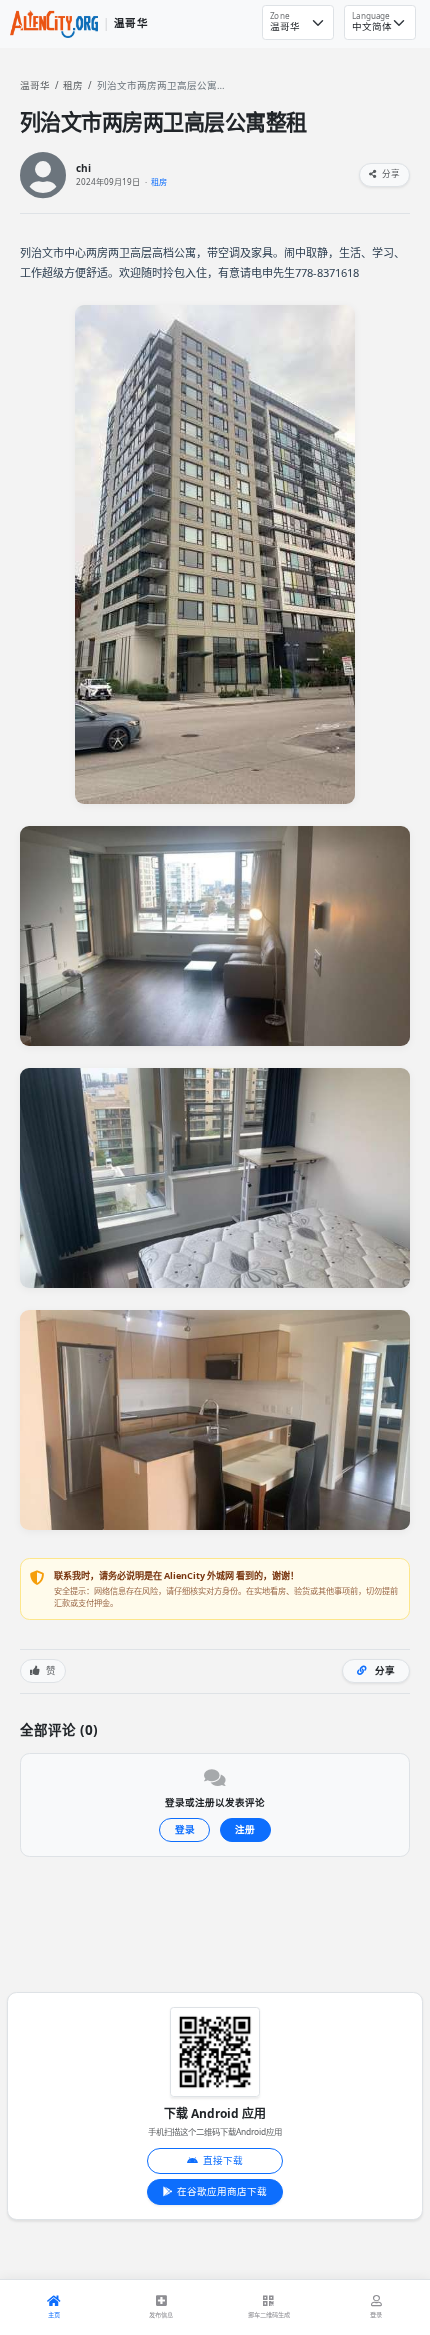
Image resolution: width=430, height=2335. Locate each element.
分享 (390, 174)
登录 (185, 1829)
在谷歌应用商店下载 (222, 2191)
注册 (245, 1829)
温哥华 (35, 85)
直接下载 (223, 2160)
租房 (73, 85)
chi (83, 168)
